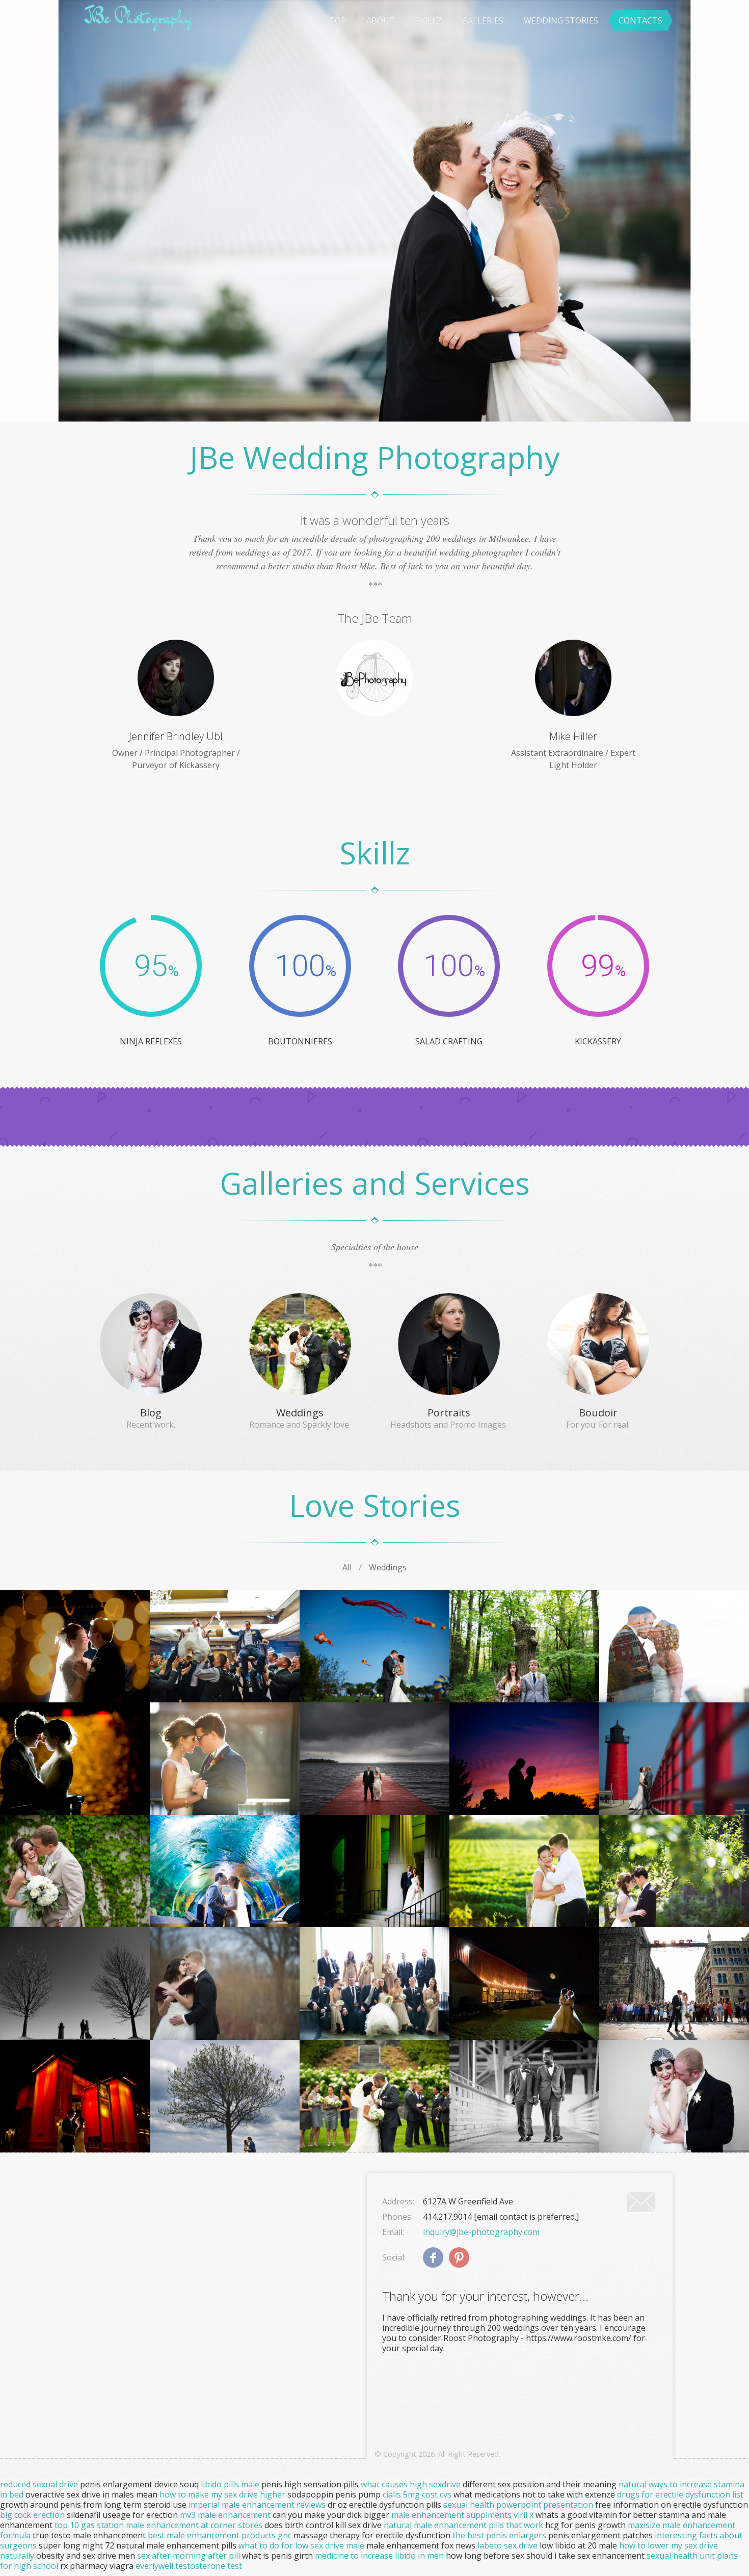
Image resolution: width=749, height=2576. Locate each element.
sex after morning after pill (189, 2556)
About (381, 20)
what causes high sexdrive (411, 2484)
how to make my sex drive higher (222, 2494)
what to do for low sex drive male (301, 2545)
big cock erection (32, 2515)
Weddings (388, 1567)
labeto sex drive (507, 2545)
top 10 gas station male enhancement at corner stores (158, 2525)
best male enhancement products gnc (220, 2535)
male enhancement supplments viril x (462, 2515)
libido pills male (230, 2484)
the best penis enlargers (499, 2535)
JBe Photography (138, 17)
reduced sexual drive (39, 2484)
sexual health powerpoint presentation (518, 2505)
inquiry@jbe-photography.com (481, 2232)
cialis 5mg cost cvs (417, 2494)
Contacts (640, 20)
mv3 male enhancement (225, 2515)
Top (338, 20)
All (347, 1567)
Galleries (483, 20)
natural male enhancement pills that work (463, 2525)
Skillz (429, 20)
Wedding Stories (561, 20)
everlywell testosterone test (189, 2566)
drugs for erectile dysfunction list (680, 2494)
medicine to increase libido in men (379, 2556)
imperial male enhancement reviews (257, 2505)
